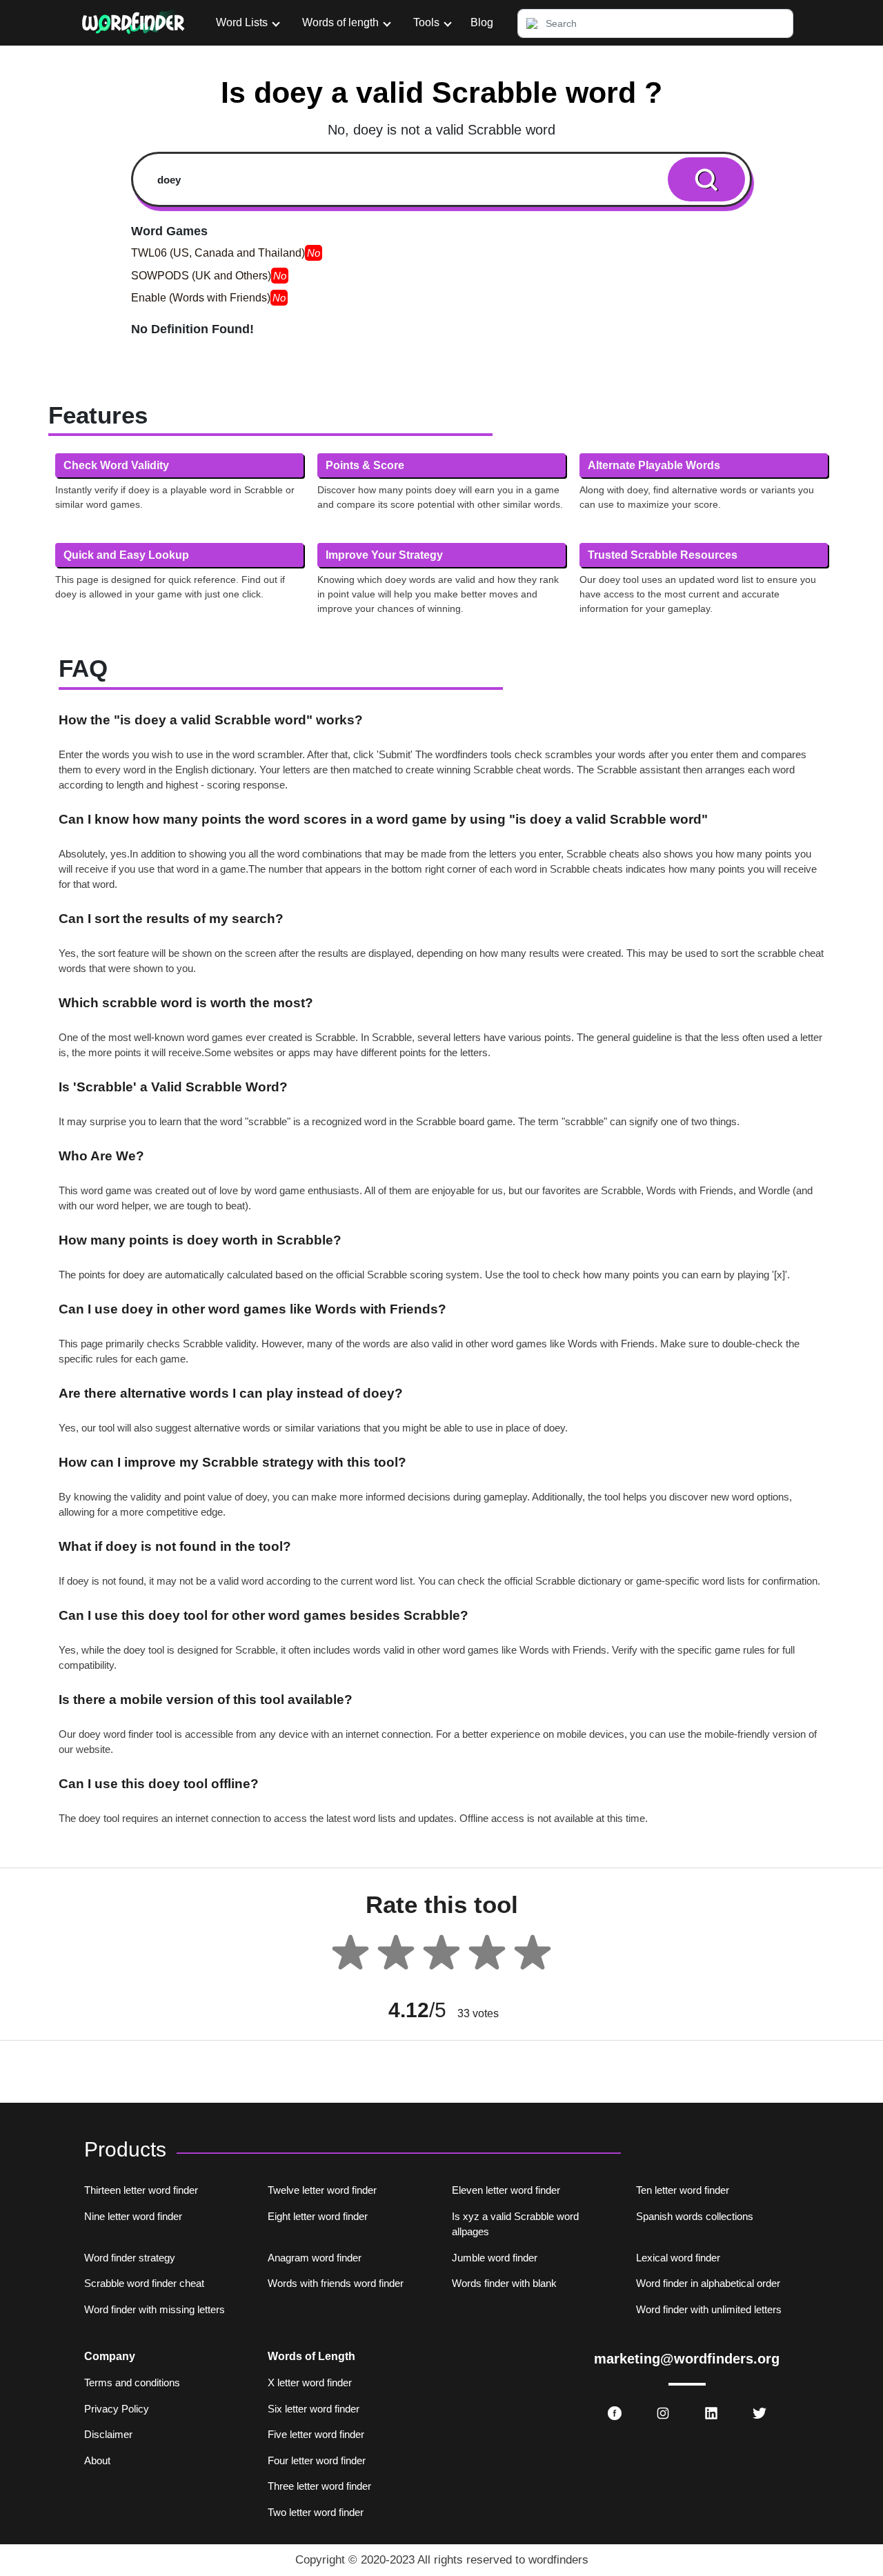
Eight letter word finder (318, 2216)
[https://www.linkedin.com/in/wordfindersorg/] (711, 2413)
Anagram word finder (315, 2258)
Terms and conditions (132, 2382)
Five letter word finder (316, 2434)
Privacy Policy (117, 2409)
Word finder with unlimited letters (709, 2309)
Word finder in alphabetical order (708, 2283)
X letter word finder (310, 2382)
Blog (482, 22)
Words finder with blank (504, 2283)
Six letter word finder (314, 2409)
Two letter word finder (316, 2512)
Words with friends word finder (336, 2283)
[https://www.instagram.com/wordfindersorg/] (663, 2413)
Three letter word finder (319, 2486)
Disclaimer (108, 2434)
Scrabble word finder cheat (144, 2283)
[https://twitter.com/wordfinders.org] (760, 2413)
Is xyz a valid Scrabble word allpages (515, 2224)
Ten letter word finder (683, 2190)
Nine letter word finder (133, 2216)
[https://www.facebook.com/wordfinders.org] (615, 2413)
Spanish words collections (695, 2216)
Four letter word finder (317, 2460)
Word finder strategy (130, 2258)
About (97, 2460)
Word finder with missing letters (155, 2309)
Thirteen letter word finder (141, 2190)
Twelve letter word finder (322, 2190)
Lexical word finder (678, 2258)
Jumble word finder (495, 2258)
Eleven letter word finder (506, 2190)
